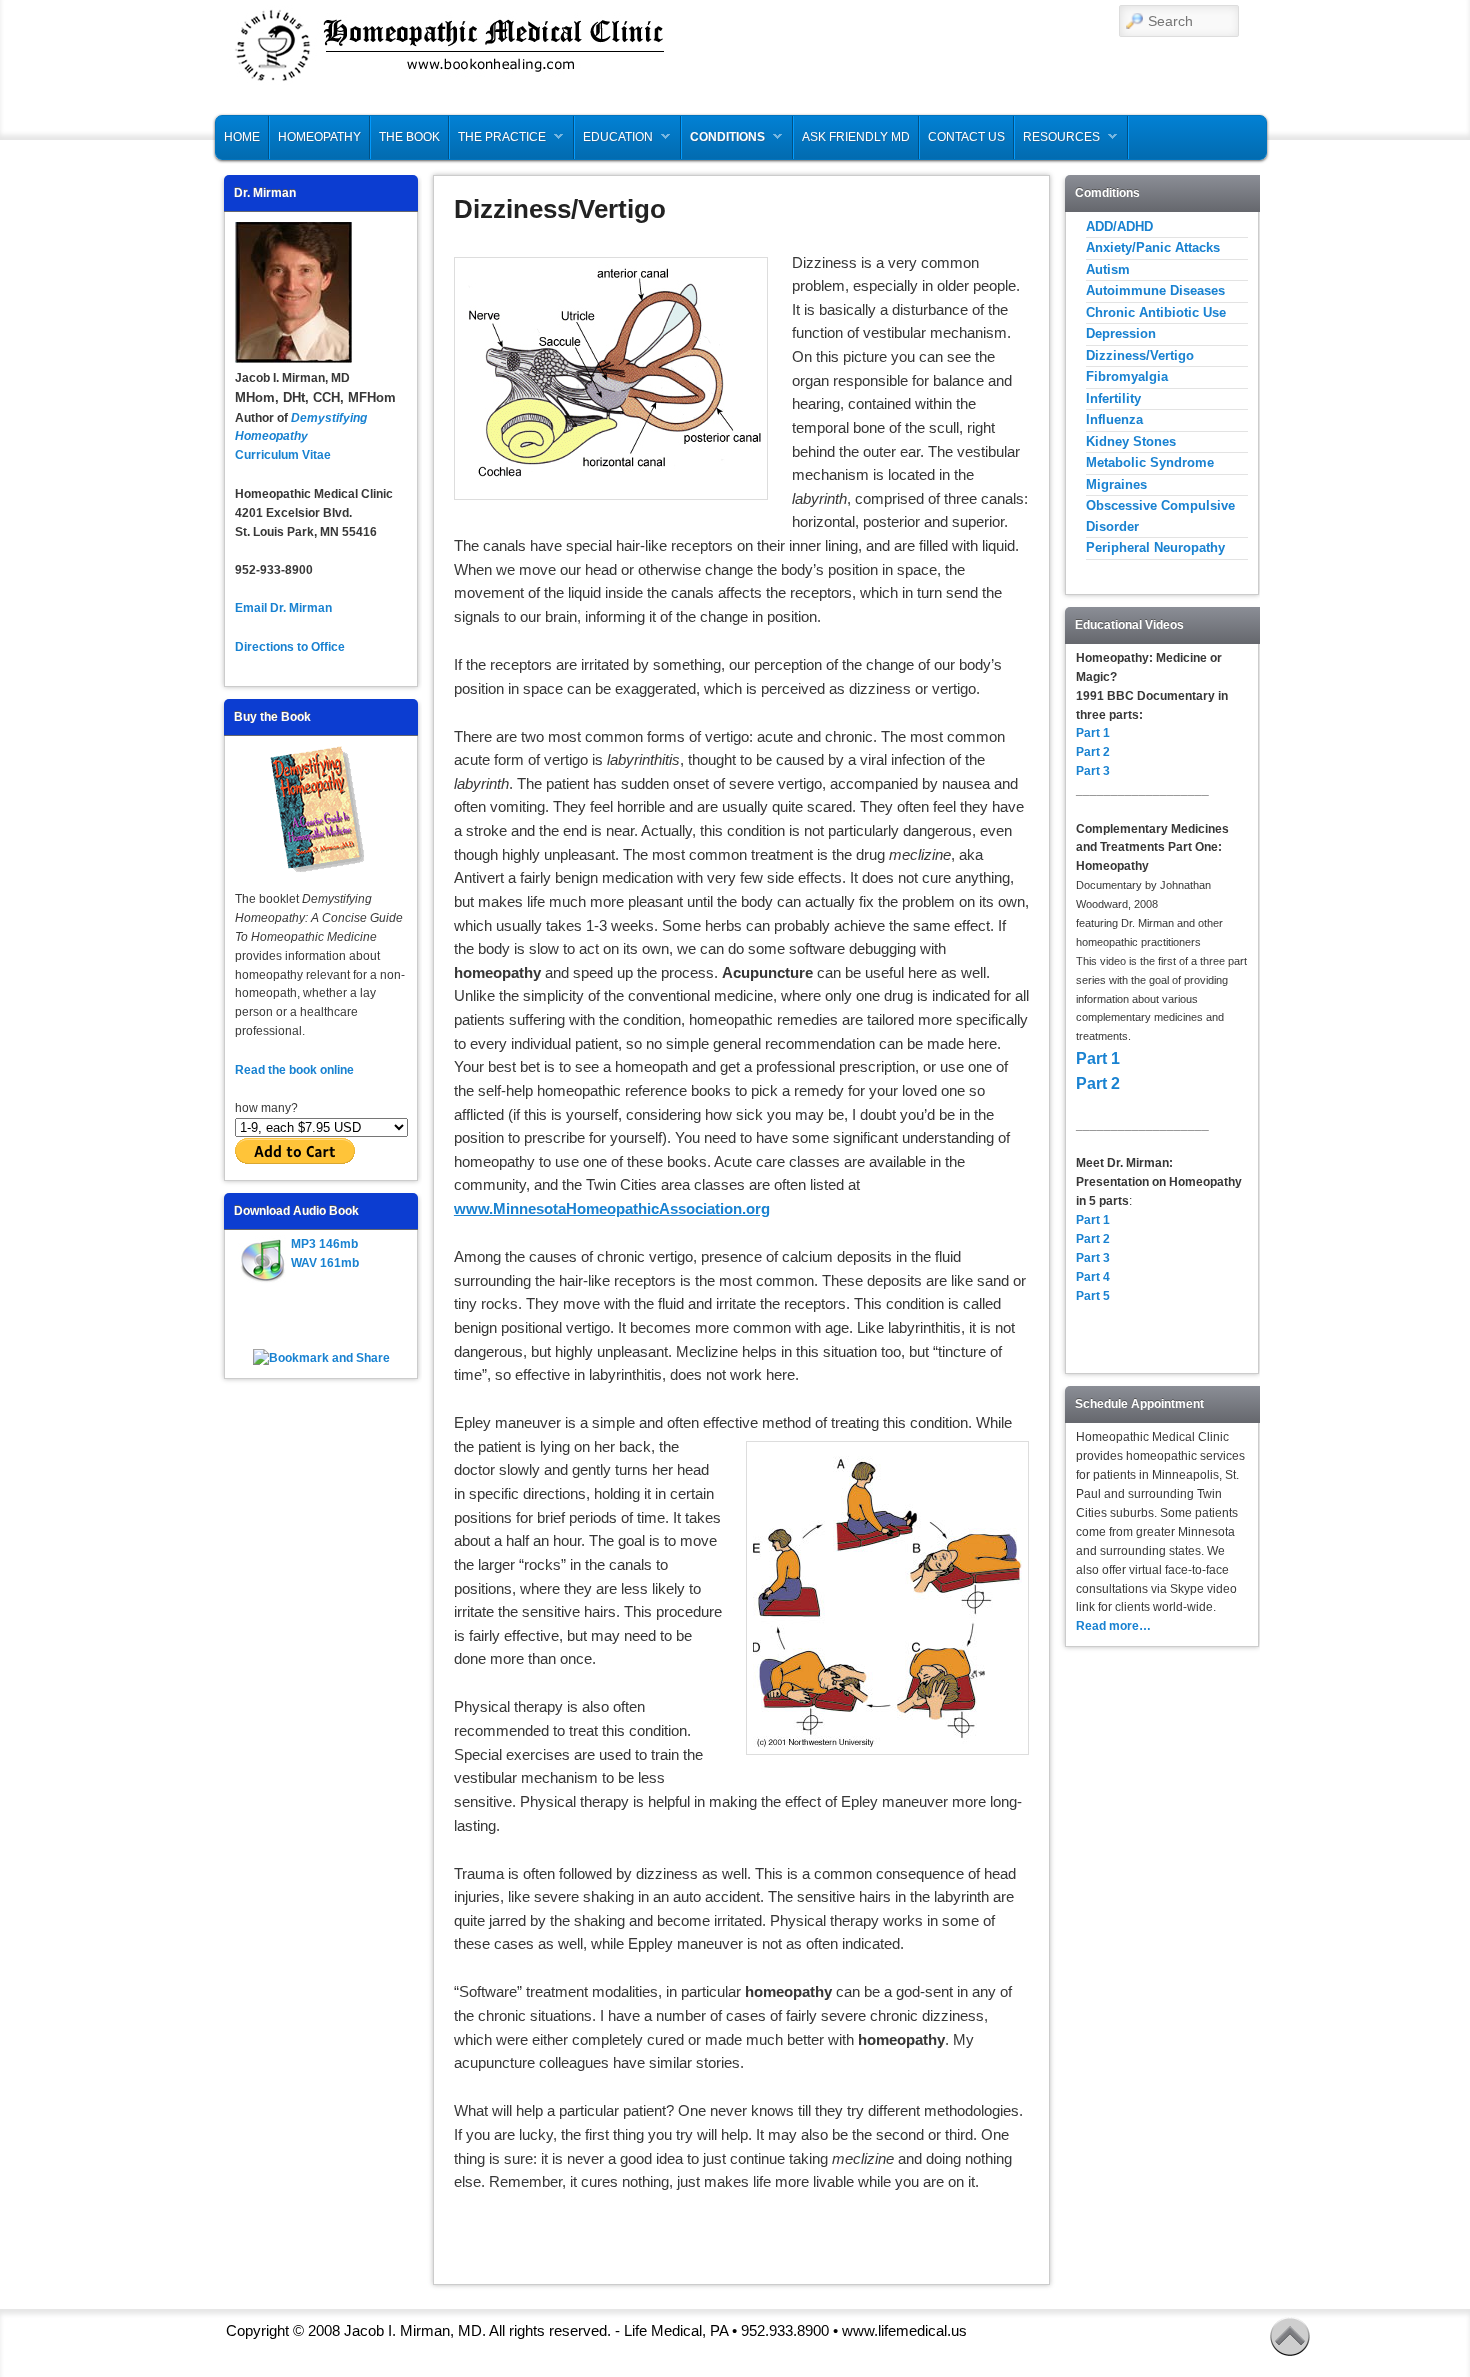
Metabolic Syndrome (1150, 462)
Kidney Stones (1131, 441)
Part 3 (1093, 771)
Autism (1108, 269)
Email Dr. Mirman (283, 608)
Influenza (1114, 419)
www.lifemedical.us (904, 2330)
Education (614, 142)
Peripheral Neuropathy (1155, 547)
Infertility (1113, 398)
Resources (1057, 142)
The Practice (498, 142)
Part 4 (1093, 1277)
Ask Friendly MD (856, 137)
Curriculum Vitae (283, 455)
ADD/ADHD (1119, 226)
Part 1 (1093, 733)
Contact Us (966, 137)
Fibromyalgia (1127, 376)
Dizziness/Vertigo (1140, 355)
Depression (1121, 333)
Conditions (723, 142)
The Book (409, 137)
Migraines (1116, 484)
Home (242, 137)
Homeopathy (319, 137)
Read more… (1113, 1626)
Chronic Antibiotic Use (1156, 312)
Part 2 (1093, 752)
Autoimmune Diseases (1155, 290)
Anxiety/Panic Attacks (1153, 247)
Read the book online (296, 1070)
